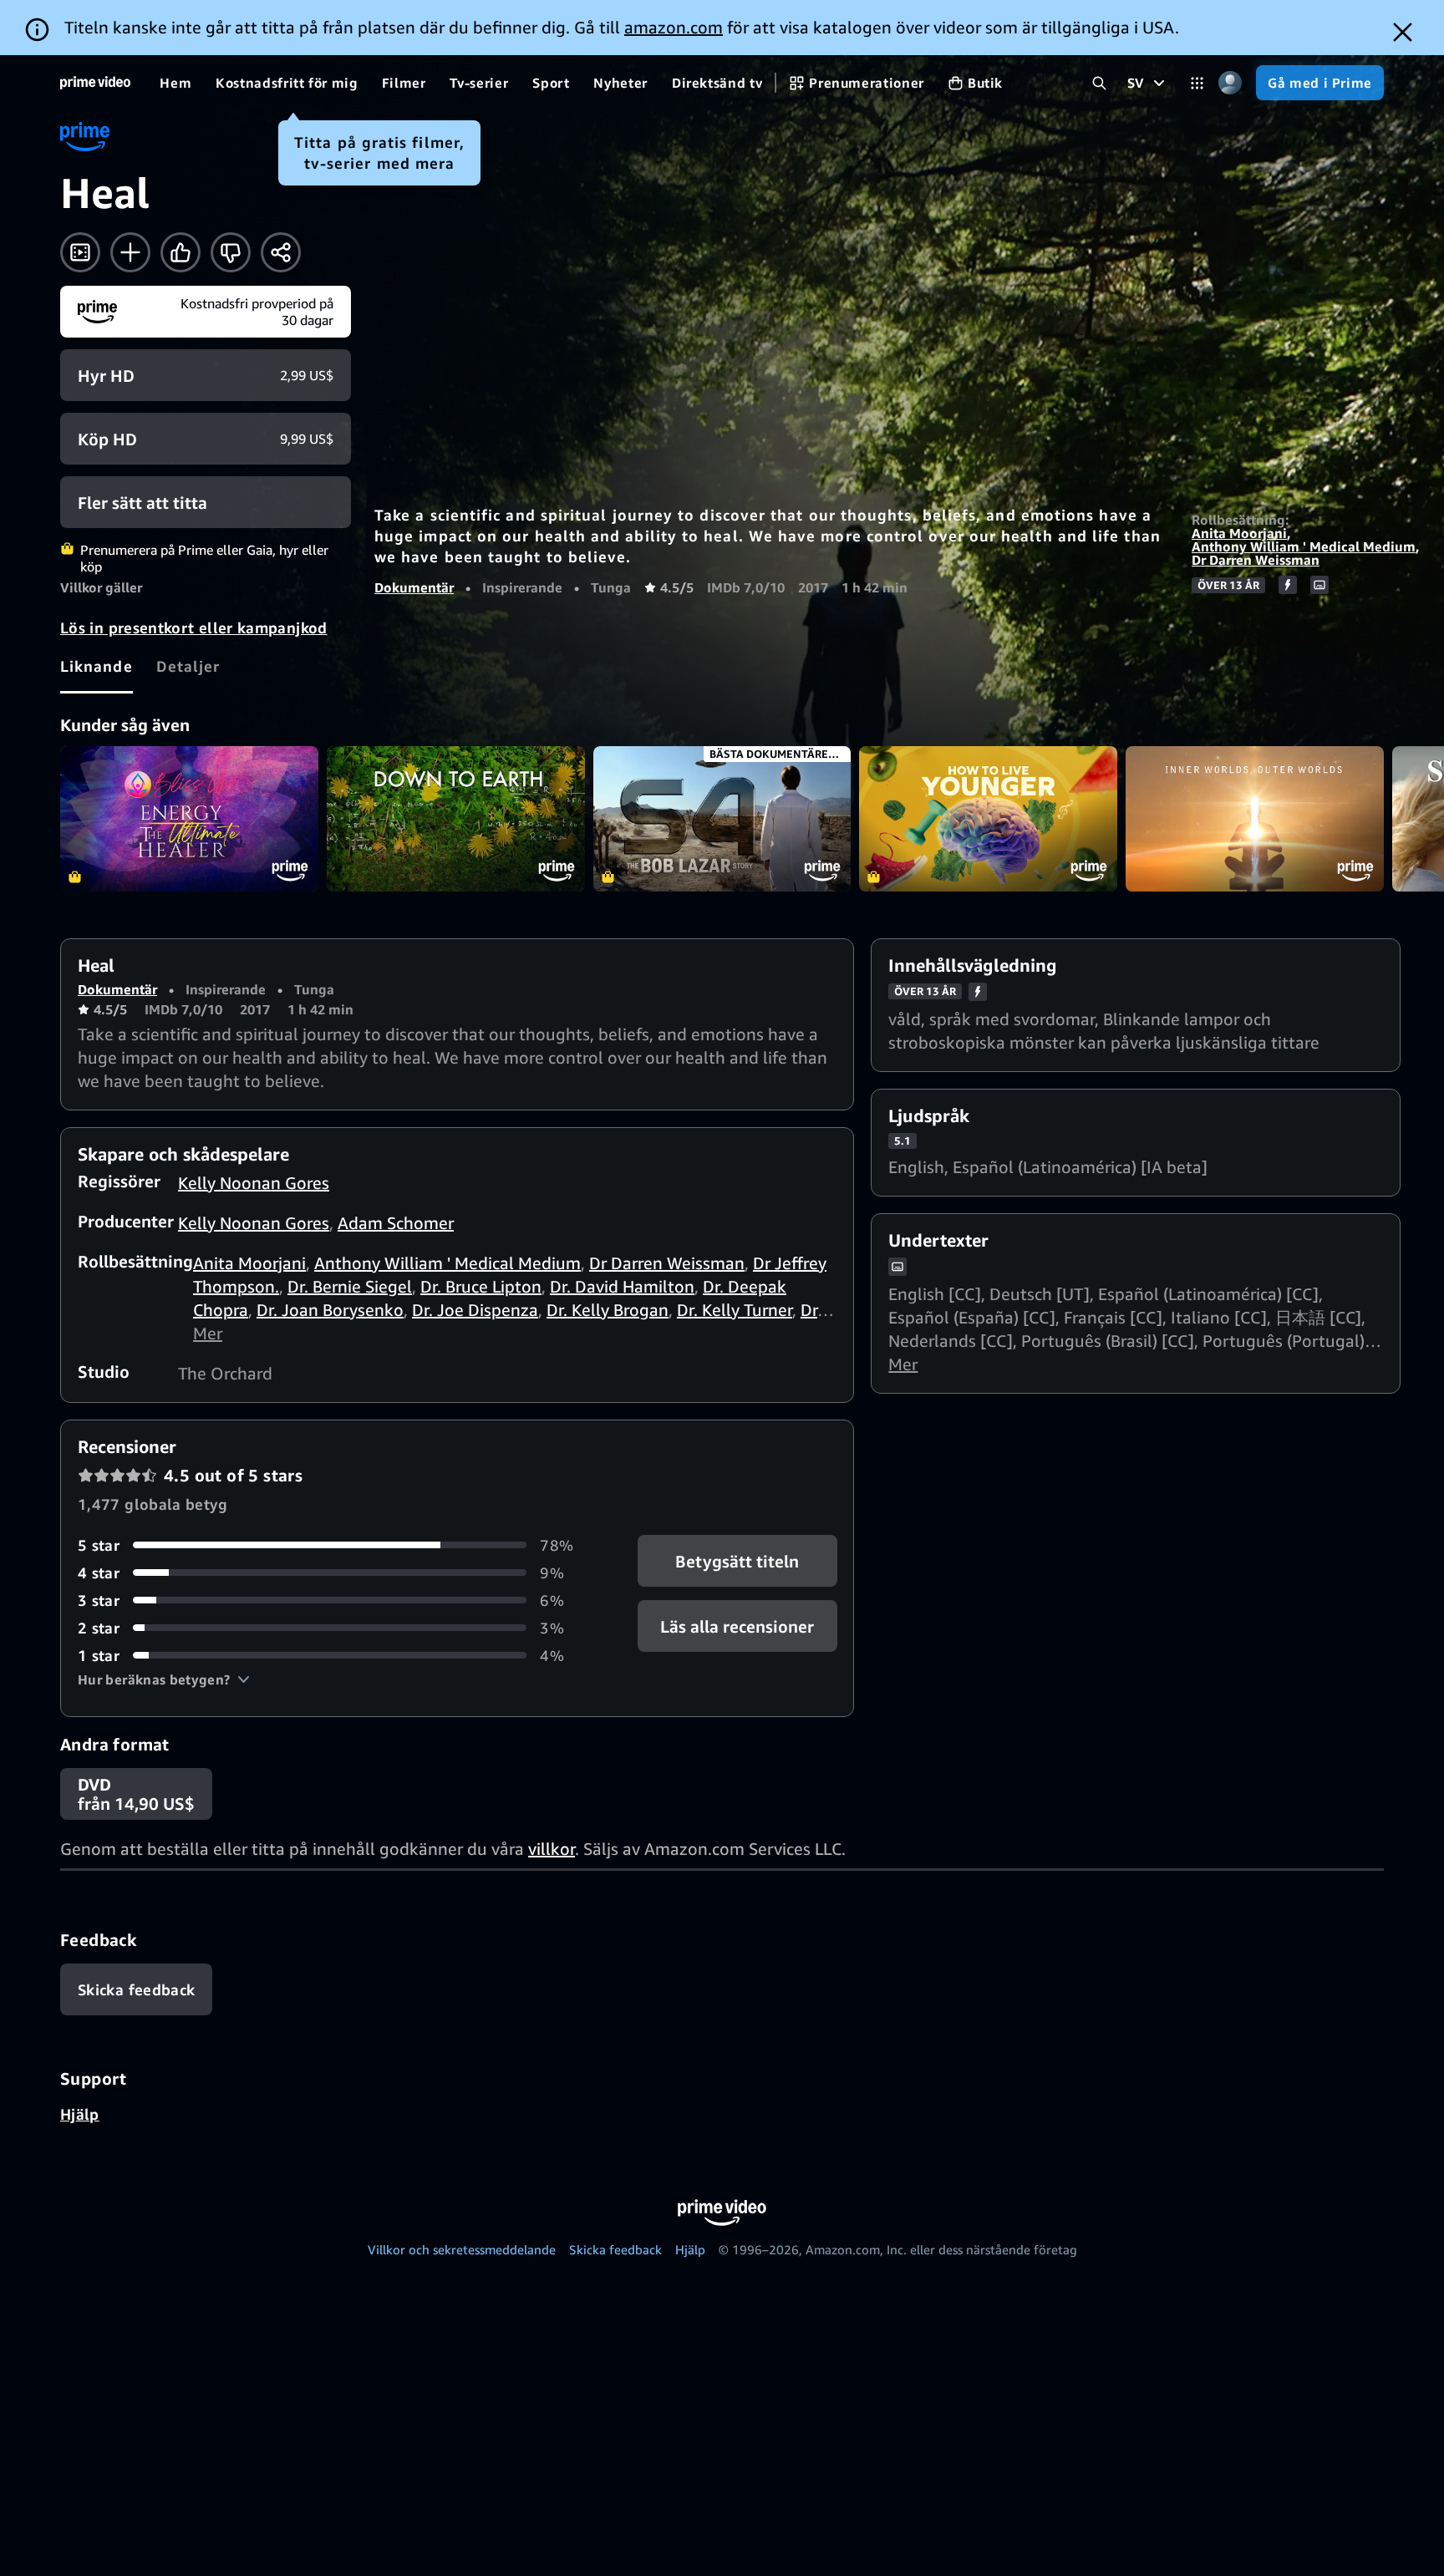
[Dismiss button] (1403, 32)
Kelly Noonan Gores (254, 1183)
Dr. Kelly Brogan (608, 1310)
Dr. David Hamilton (622, 1286)
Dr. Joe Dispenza (475, 1310)
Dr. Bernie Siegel (350, 1286)
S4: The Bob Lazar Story (722, 819)
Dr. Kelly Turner (735, 1310)
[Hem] (95, 83)
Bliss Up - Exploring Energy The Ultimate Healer (189, 819)
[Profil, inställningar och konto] (1230, 83)
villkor (552, 1849)
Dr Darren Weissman (1256, 560)
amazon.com (674, 27)
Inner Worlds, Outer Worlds (1255, 819)
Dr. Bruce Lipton (481, 1286)
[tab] (97, 666)
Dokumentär (414, 587)
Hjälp (80, 2114)
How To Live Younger (988, 819)
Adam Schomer (396, 1223)
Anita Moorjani (1239, 533)
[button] (164, 1679)
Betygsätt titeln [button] (737, 1560)
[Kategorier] (1197, 83)
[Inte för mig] (231, 252)
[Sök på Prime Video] (1099, 83)
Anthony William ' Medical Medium (1304, 546)
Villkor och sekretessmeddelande (462, 2249)
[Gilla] (180, 252)
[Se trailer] (80, 252)
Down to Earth (456, 819)
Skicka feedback (615, 2249)
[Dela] (281, 252)
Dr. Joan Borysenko (330, 1310)
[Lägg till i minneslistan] (130, 252)
